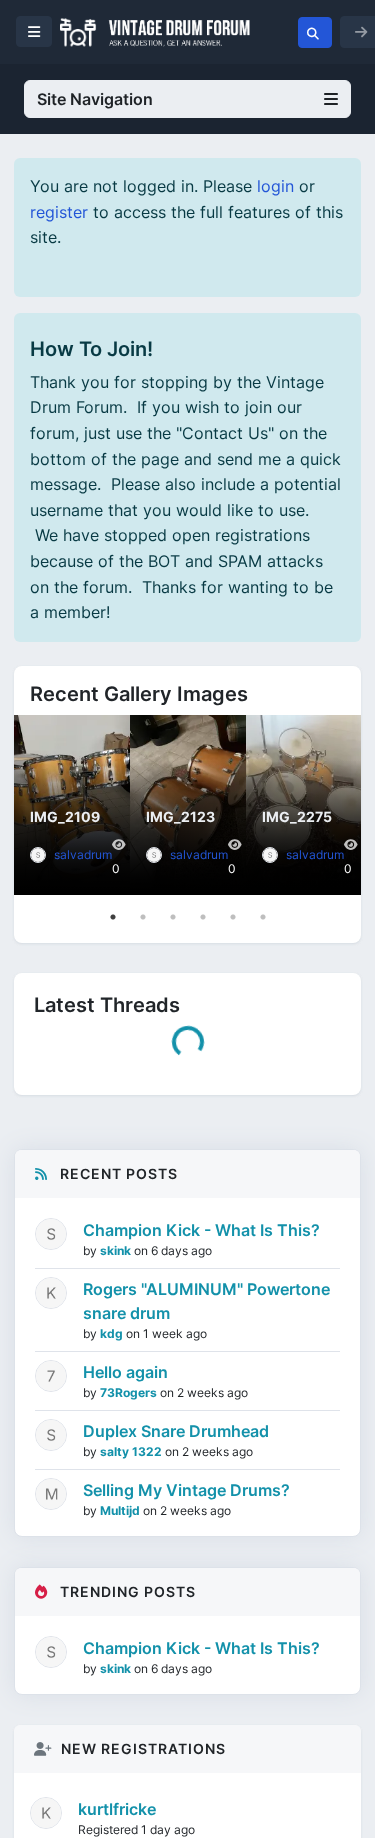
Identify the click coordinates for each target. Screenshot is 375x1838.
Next (341, 805)
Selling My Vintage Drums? (149, 1339)
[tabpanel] (72, 805)
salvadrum (83, 854)
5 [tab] (233, 917)
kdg (113, 1740)
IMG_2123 (180, 816)
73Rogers (130, 1799)
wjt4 (62, 1219)
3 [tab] (173, 917)
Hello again (125, 1779)
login (275, 186)
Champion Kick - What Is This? (164, 1096)
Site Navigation (95, 99)
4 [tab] (203, 917)
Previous (34, 805)
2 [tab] (143, 917)
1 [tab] (113, 917)
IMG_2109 (65, 816)
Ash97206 (83, 1462)
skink (65, 1122)
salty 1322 (83, 1292)
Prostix (71, 1365)
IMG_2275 (297, 816)
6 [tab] (263, 917)
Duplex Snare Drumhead (139, 1266)
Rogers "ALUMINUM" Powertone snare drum (206, 1708)
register (59, 212)
